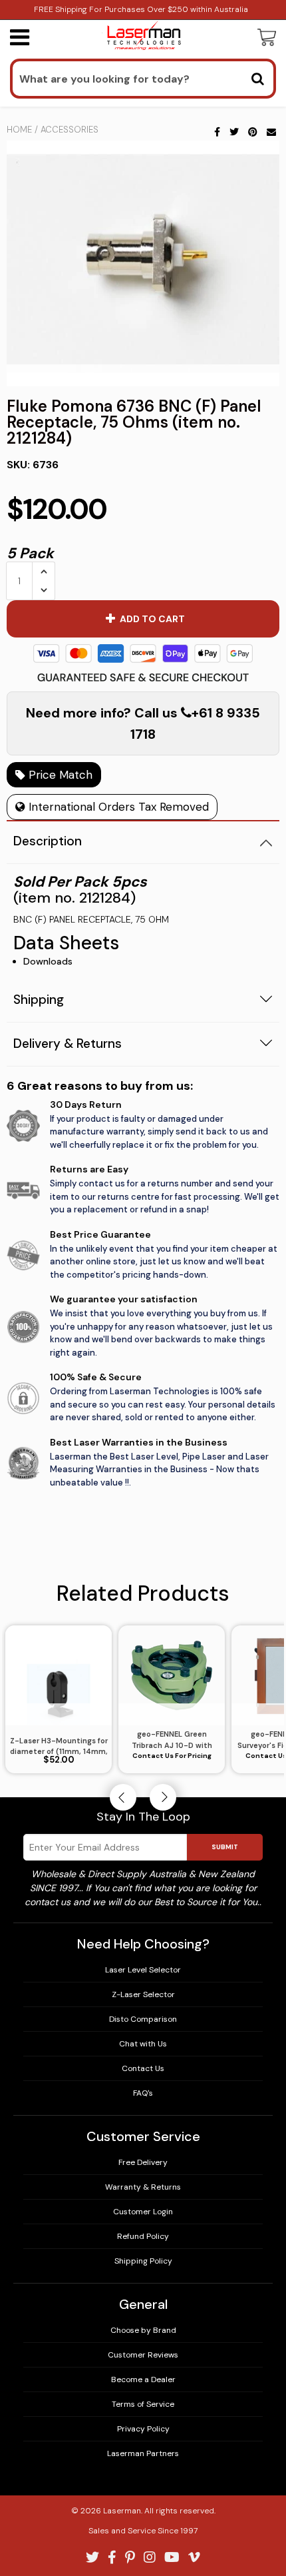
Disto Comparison (143, 2019)
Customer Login (143, 2212)
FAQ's (143, 2093)
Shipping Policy (143, 2261)
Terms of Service (143, 2404)
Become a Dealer (143, 2379)
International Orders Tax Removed (117, 807)
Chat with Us (143, 2044)
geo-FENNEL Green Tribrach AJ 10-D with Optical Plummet (172, 1740)
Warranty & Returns (143, 2187)
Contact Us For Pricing (172, 1756)
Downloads (48, 961)
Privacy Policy (143, 2429)
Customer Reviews (143, 2355)
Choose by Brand (143, 2330)
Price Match (59, 775)
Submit (225, 1847)
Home (19, 130)
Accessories (70, 130)
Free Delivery (143, 2162)
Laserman (122, 2511)
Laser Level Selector (143, 1970)
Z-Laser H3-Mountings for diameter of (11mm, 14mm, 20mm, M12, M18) (59, 1747)
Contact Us (143, 2068)
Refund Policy (143, 2236)
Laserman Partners (143, 2453)
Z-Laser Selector (143, 1994)
